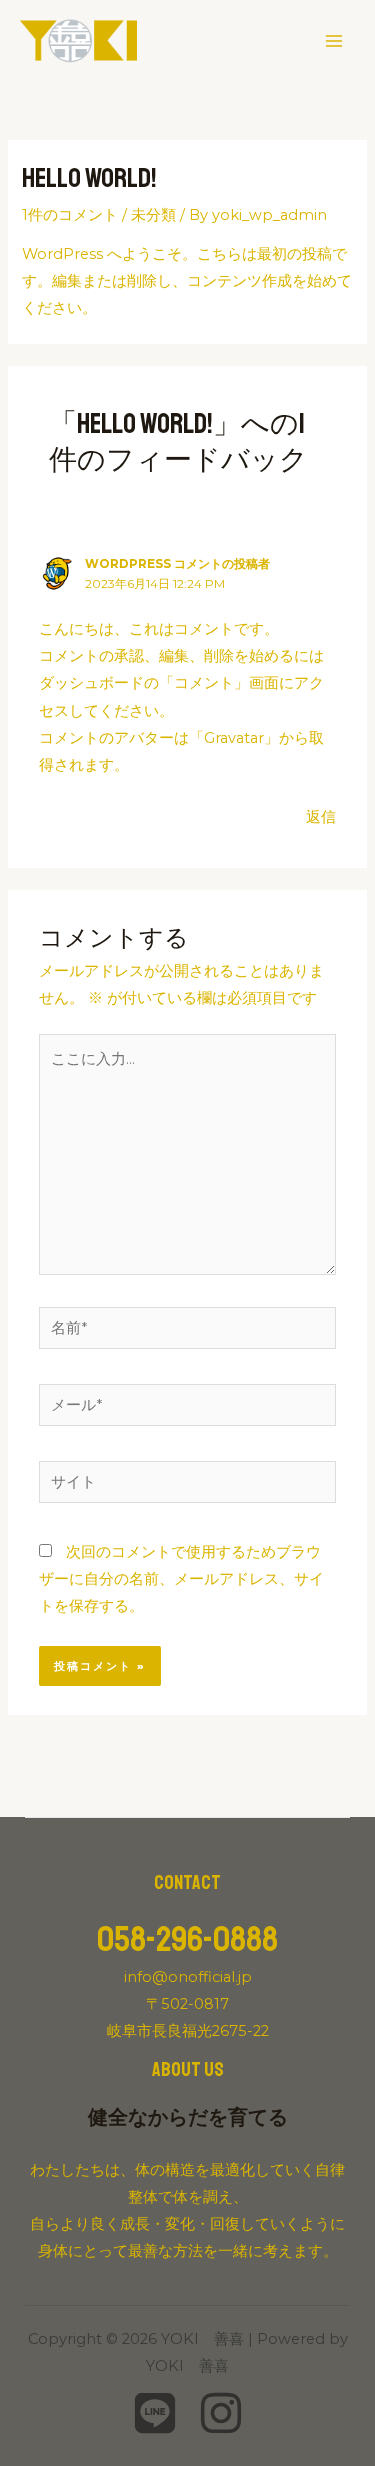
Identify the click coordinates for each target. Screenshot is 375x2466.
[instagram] (221, 2413)
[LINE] (155, 2413)
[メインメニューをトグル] (334, 41)
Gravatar (234, 738)
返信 (321, 817)
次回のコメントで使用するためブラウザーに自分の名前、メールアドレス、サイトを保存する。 (181, 1579)
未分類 (153, 215)
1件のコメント (70, 215)
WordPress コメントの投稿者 (177, 564)
